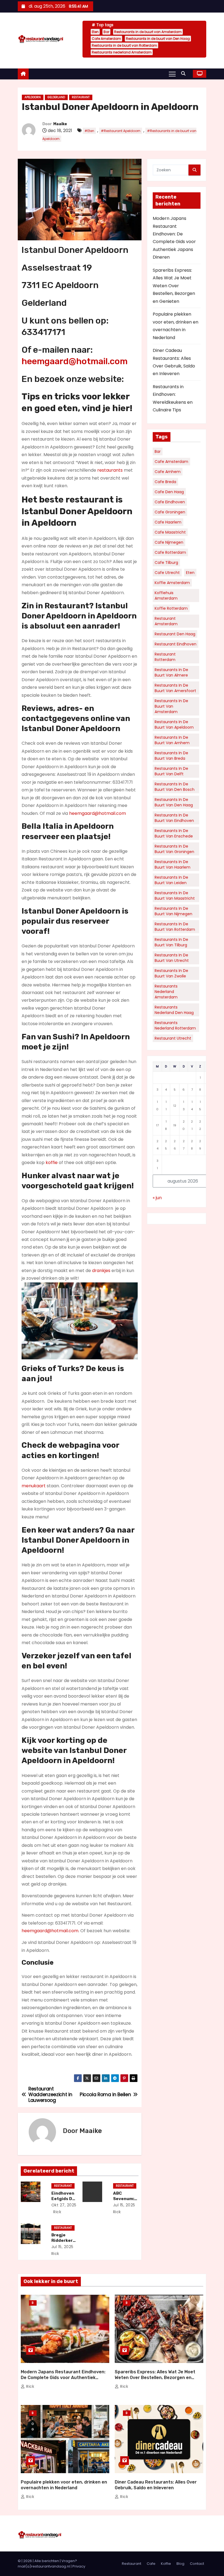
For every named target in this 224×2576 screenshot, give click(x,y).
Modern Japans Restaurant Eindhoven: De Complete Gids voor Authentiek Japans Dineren (63, 2378)
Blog (33, 2303)
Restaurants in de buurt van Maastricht (175, 896)
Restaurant (81, 97)
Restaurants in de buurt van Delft (171, 771)
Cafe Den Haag (169, 492)
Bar (106, 32)
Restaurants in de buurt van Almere (171, 672)
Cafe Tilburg (166, 563)
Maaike (60, 124)
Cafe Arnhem (168, 472)
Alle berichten (47, 2561)
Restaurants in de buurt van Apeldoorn (174, 725)
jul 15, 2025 (124, 2205)
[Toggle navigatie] (172, 74)
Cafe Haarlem (168, 522)
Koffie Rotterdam (171, 608)
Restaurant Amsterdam (166, 621)
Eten (95, 32)
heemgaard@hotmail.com (75, 361)
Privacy (79, 2566)
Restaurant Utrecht (173, 1038)
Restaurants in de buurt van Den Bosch (175, 787)
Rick (57, 2212)
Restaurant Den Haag (175, 634)
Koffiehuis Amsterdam (166, 596)
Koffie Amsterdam (172, 583)
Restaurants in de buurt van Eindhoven (174, 818)
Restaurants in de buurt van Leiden (171, 880)
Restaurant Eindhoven (176, 644)
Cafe (151, 2564)
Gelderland (56, 97)
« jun (157, 1198)
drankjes (101, 1271)
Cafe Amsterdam (106, 39)
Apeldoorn (33, 97)
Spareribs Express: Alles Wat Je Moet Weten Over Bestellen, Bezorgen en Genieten (174, 286)
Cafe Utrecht (167, 573)
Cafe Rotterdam (170, 552)
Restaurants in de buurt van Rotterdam (124, 45)
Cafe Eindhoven (170, 502)
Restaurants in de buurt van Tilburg (171, 942)
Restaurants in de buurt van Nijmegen (173, 911)
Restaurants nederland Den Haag (174, 1010)
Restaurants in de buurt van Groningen (174, 849)
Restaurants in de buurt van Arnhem (172, 740)
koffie (52, 1163)
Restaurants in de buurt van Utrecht (172, 958)
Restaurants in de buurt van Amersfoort (175, 688)
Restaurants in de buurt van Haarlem (173, 864)
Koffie (166, 2564)
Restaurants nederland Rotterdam (175, 1025)
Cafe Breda (165, 482)
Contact (197, 2564)
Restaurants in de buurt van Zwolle (171, 973)
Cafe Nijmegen (169, 542)
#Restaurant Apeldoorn (121, 131)
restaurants (110, 470)
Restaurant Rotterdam (165, 657)
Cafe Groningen (170, 512)
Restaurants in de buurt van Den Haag (158, 39)
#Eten (89, 131)
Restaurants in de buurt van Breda (171, 756)
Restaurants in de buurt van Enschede (174, 833)
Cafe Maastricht (170, 532)
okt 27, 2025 (64, 2205)
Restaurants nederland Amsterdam (122, 52)
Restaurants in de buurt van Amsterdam (148, 32)
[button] (185, 74)
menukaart (34, 1486)
